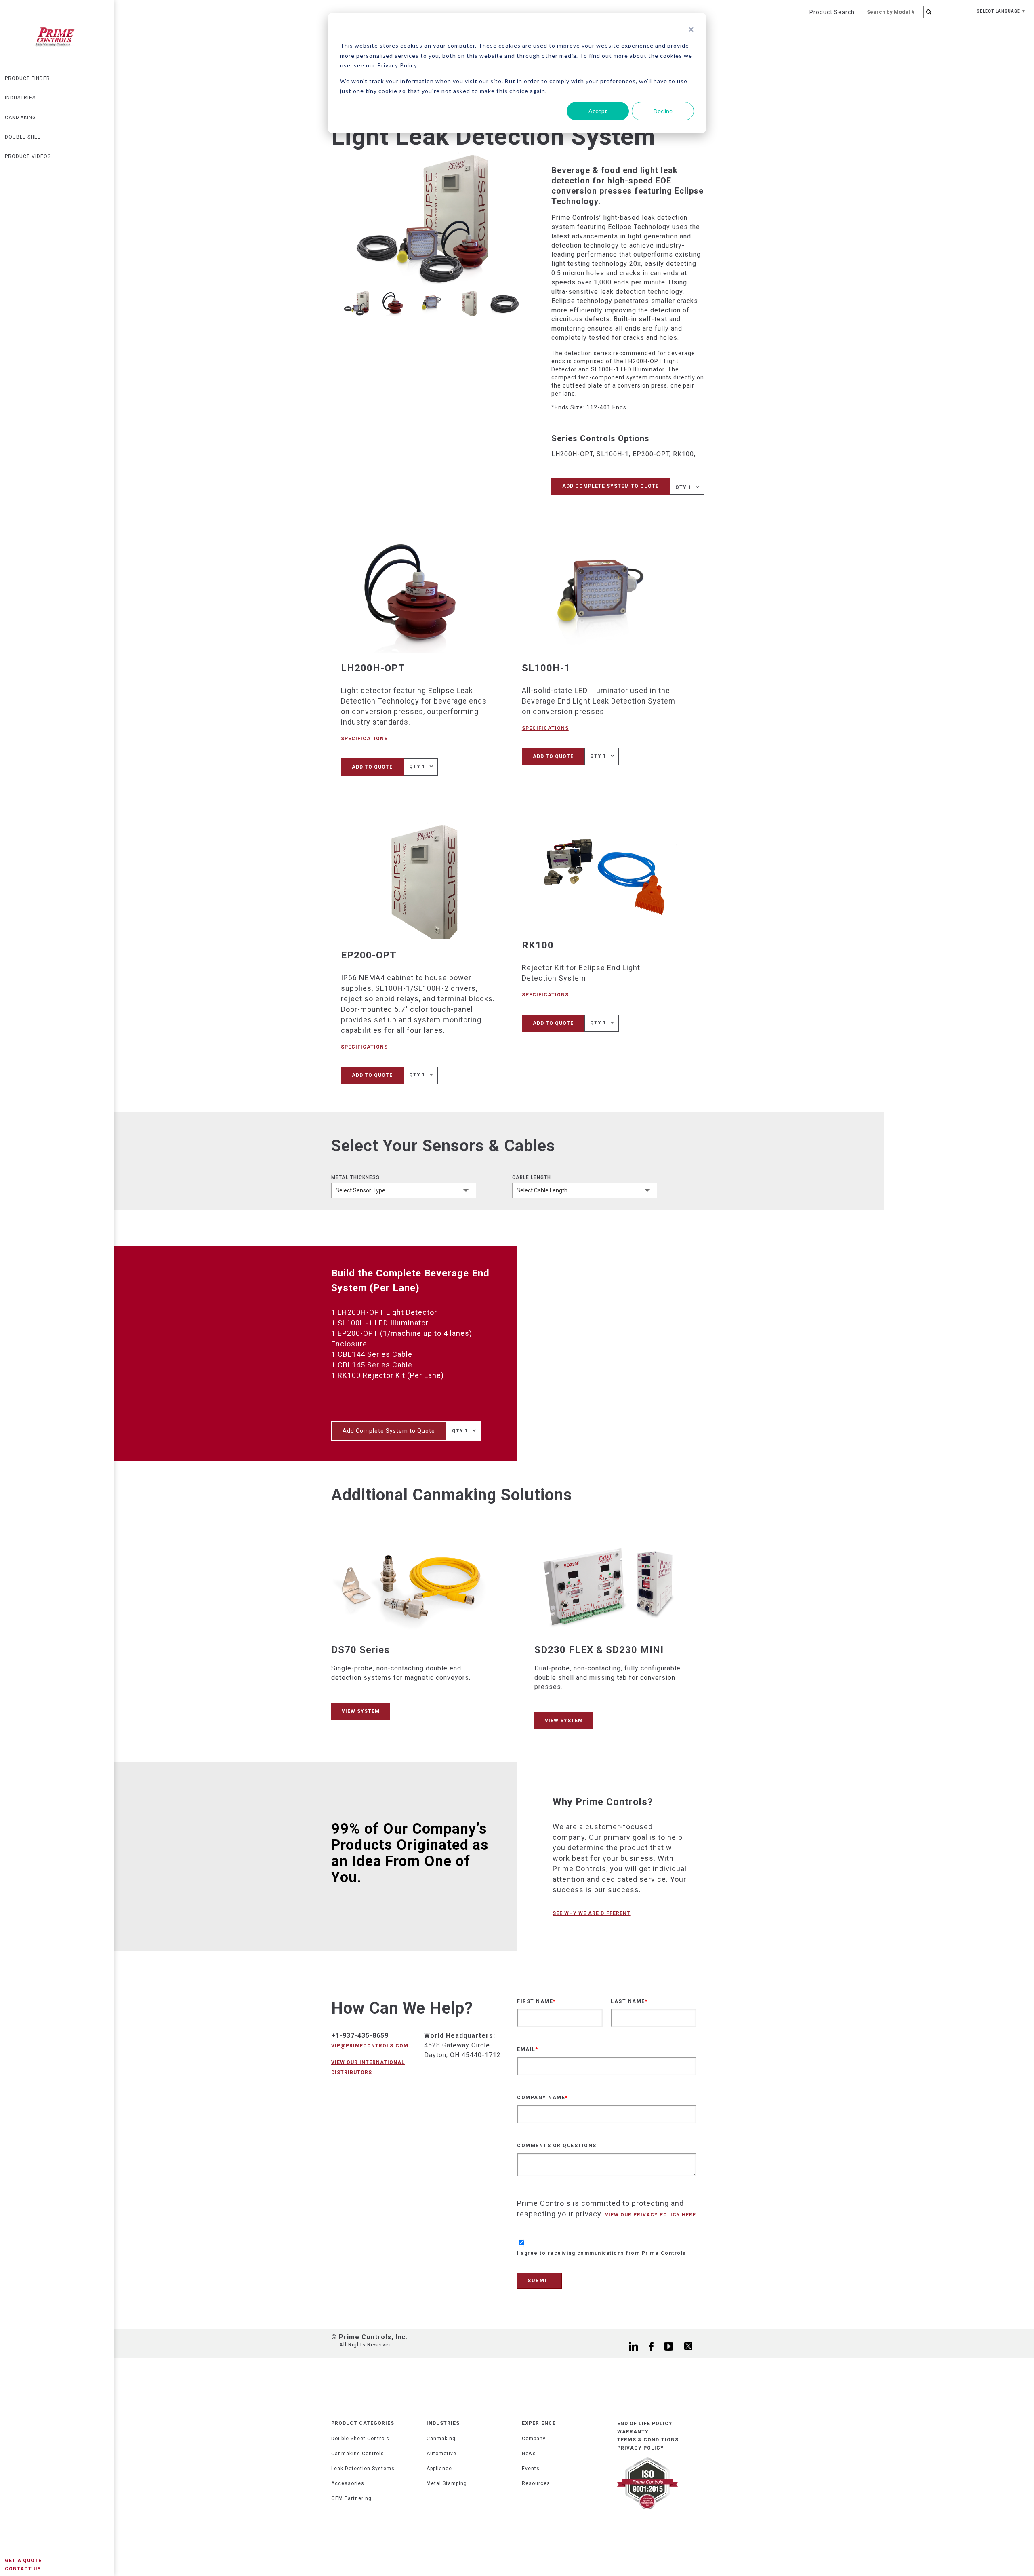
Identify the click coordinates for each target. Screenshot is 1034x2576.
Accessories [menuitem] (348, 2483)
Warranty (633, 2432)
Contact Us (23, 2569)
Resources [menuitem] (536, 2483)
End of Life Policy (645, 2424)
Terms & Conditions (648, 2440)
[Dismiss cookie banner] (691, 31)
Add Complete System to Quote (611, 486)
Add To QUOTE (372, 767)
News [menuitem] (529, 2454)
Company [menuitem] (534, 2439)
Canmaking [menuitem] (441, 2439)
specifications (364, 739)
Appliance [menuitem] (439, 2469)
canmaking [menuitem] (20, 118)
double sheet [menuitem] (24, 137)
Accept (598, 111)
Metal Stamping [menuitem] (447, 2483)
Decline (663, 111)
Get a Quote (23, 2561)
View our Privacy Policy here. (652, 2215)
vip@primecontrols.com (370, 2046)
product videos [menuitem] (28, 156)
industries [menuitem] (20, 98)
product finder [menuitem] (27, 78)
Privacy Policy (641, 2448)
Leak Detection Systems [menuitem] (363, 2469)
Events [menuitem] (531, 2469)
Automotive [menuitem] (441, 2454)
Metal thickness (355, 1177)
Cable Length (532, 1177)
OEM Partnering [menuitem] (351, 2498)
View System (361, 1711)
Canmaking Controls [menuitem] (358, 2454)
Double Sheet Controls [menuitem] (360, 2439)
